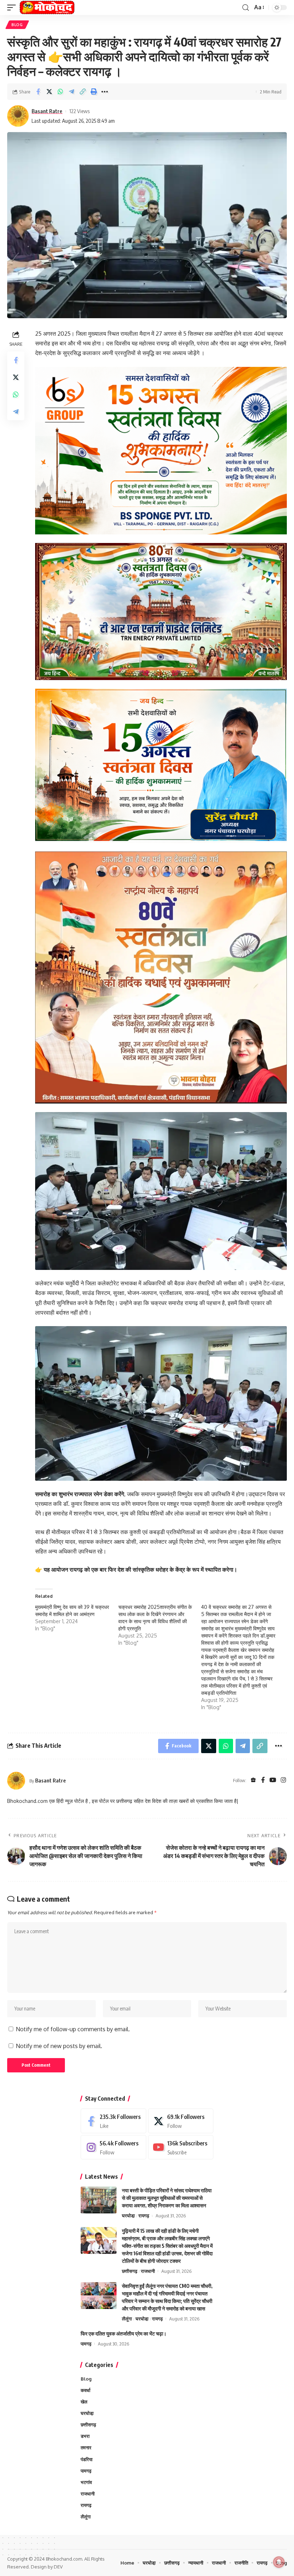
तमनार (86, 2448)
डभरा (85, 2436)
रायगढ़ (144, 2216)
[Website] (253, 1781)
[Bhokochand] (47, 8)
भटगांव (86, 2482)
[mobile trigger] (13, 8)
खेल (84, 2402)
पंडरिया (87, 2459)
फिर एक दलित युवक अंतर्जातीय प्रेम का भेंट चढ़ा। (124, 2334)
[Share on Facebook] (38, 92)
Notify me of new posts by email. (59, 2046)
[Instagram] (283, 1781)
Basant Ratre (47, 111)
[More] (105, 92)
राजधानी (148, 2271)
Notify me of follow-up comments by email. (73, 2029)
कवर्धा (86, 2390)
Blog (17, 25)
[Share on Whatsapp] (60, 92)
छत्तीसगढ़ (130, 2271)
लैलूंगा (127, 2319)
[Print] (94, 92)
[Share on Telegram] (71, 92)
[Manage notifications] (279, 2562)
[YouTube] (273, 1781)
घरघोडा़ (128, 2216)
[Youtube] (181, 2147)
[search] (246, 8)
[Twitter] (181, 2121)
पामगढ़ (86, 2344)
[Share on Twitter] (49, 92)
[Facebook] (263, 1781)
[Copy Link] (82, 92)
